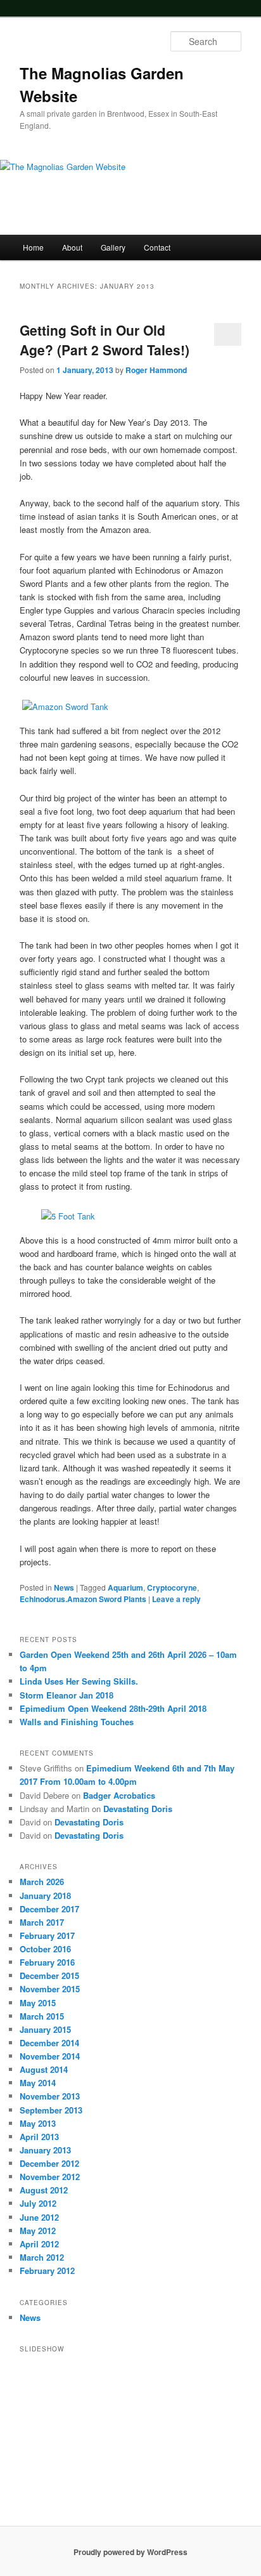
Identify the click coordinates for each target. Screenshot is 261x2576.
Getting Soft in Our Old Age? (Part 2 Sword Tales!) (105, 340)
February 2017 (47, 1935)
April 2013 (39, 2137)
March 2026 (42, 1882)
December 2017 (49, 1909)
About (72, 247)
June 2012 (39, 2217)
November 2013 (50, 2096)
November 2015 (50, 1989)
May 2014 (38, 2083)
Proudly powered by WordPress (130, 2552)
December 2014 (49, 2043)
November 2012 (50, 2177)
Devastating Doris (138, 1809)
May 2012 (38, 2231)
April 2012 (39, 2244)
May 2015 (38, 2003)
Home (33, 247)
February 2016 (47, 1962)
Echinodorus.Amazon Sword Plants (83, 1599)
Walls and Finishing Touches (77, 1722)
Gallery (113, 247)
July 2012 (38, 2203)
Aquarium (125, 1587)
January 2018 (45, 1896)
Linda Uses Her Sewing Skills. (79, 1681)
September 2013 (51, 2110)
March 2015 (42, 2016)
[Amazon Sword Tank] (121, 706)
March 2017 (42, 1922)
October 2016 (45, 1949)
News (64, 1587)
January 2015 (45, 2029)
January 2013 (45, 2150)
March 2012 (42, 2257)
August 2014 (44, 2069)
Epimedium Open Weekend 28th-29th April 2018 (113, 1708)
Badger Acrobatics (119, 1795)
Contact (157, 247)
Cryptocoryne (172, 1587)
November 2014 (50, 2056)
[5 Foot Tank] (140, 1216)
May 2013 (38, 2123)
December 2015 (49, 1975)
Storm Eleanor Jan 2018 (67, 1695)
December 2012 (49, 2163)
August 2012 (44, 2190)
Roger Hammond (156, 370)
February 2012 (47, 2270)
